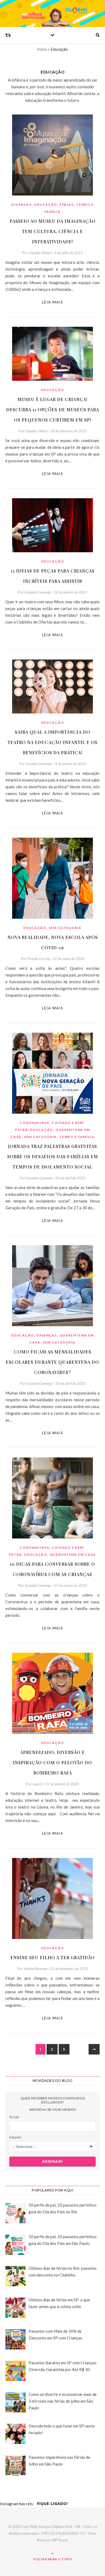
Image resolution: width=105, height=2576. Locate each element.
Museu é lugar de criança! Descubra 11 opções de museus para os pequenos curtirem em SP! (53, 410)
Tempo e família (77, 1137)
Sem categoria (65, 928)
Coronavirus (34, 1123)
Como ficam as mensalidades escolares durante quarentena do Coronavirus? (52, 1362)
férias (66, 205)
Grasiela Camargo (38, 592)
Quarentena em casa (73, 1555)
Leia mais (53, 302)
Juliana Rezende (36, 1969)
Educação (46, 205)
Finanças (47, 1335)
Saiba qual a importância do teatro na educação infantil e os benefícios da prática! (52, 742)
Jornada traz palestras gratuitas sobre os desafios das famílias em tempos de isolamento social (53, 1156)
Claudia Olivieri (40, 253)
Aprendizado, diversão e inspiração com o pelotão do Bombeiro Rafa (52, 1762)
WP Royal (60, 2540)
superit (38, 1784)
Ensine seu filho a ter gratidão (53, 1957)
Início (42, 49)
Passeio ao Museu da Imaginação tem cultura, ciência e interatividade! (53, 231)
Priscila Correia (39, 959)
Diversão (22, 205)
